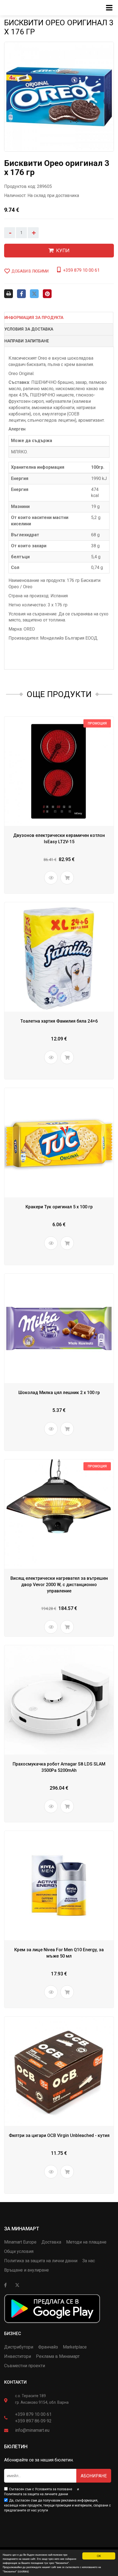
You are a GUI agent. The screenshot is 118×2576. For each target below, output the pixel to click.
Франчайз (48, 2347)
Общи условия (19, 2251)
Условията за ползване (54, 2489)
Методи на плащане (86, 2242)
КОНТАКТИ (15, 2382)
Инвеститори (18, 2356)
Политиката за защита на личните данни (36, 2494)
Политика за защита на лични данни (41, 2261)
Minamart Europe (20, 2242)
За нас (89, 2261)
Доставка (51, 2242)
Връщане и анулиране (26, 2270)
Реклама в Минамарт (58, 2356)
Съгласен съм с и (42, 2492)
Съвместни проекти (25, 2366)
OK (99, 2556)
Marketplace (75, 2347)
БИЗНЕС (13, 2334)
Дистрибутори (19, 2347)
